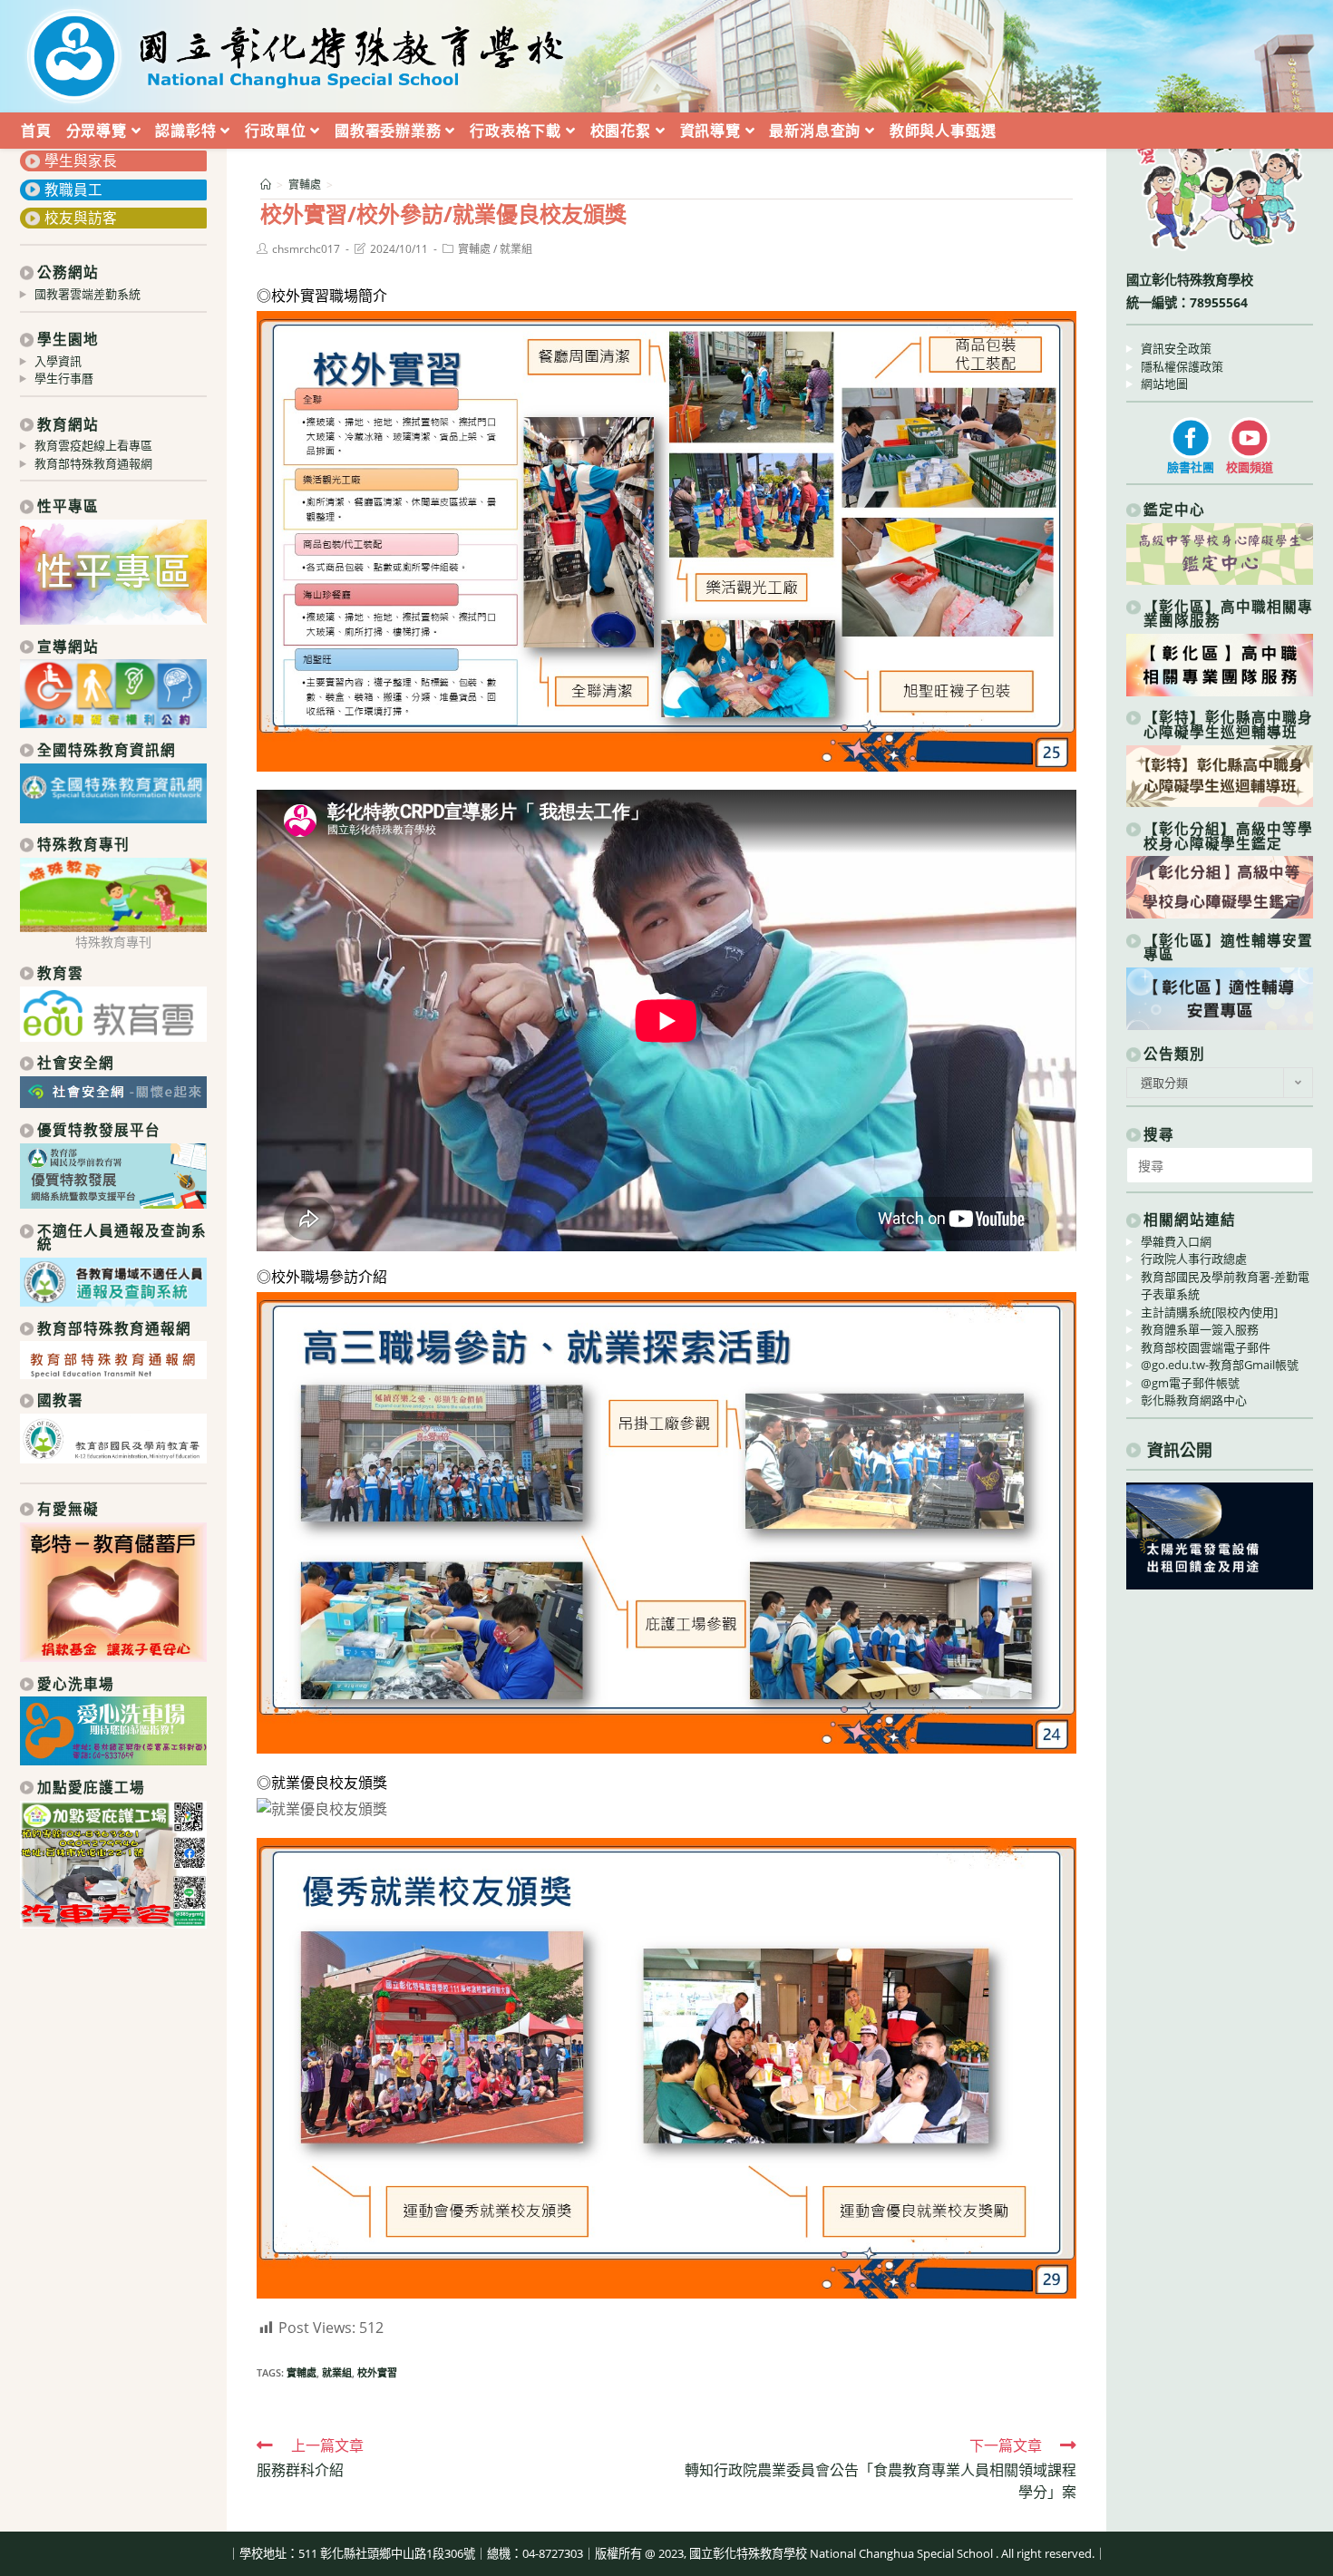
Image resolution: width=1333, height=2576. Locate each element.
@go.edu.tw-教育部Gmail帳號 (1220, 1365)
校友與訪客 (81, 218)
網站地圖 (1164, 384)
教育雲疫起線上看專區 (93, 445)
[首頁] (266, 185)
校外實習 (377, 2372)
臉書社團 (1191, 467)
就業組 (516, 249)
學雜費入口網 (1176, 1241)
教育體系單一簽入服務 (1200, 1329)
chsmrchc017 (306, 249)
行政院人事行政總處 (1194, 1259)
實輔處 (474, 249)
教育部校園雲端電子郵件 (1206, 1347)
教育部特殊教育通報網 (93, 463)
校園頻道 (1250, 467)
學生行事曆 (64, 378)
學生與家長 (81, 160)
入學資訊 (58, 361)
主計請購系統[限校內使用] (1209, 1312)
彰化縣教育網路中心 (1194, 1400)
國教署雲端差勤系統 (88, 294)
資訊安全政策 (1176, 348)
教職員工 (73, 190)
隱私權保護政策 (1182, 366)
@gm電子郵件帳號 (1190, 1383)
